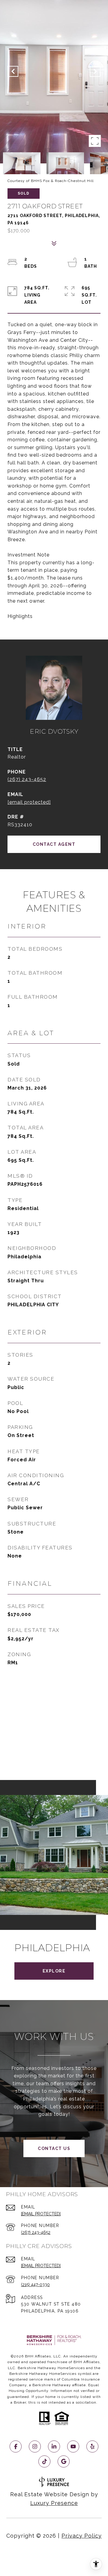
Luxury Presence (54, 2503)
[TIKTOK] (44, 2461)
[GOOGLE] (64, 2461)
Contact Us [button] (54, 2148)
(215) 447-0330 (35, 2285)
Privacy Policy (82, 2536)
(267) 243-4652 (27, 779)
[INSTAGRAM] (35, 2446)
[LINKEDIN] (54, 2446)
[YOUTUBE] (73, 2446)
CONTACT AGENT (54, 844)
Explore (54, 1971)
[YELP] (92, 2446)
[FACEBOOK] (16, 2446)
